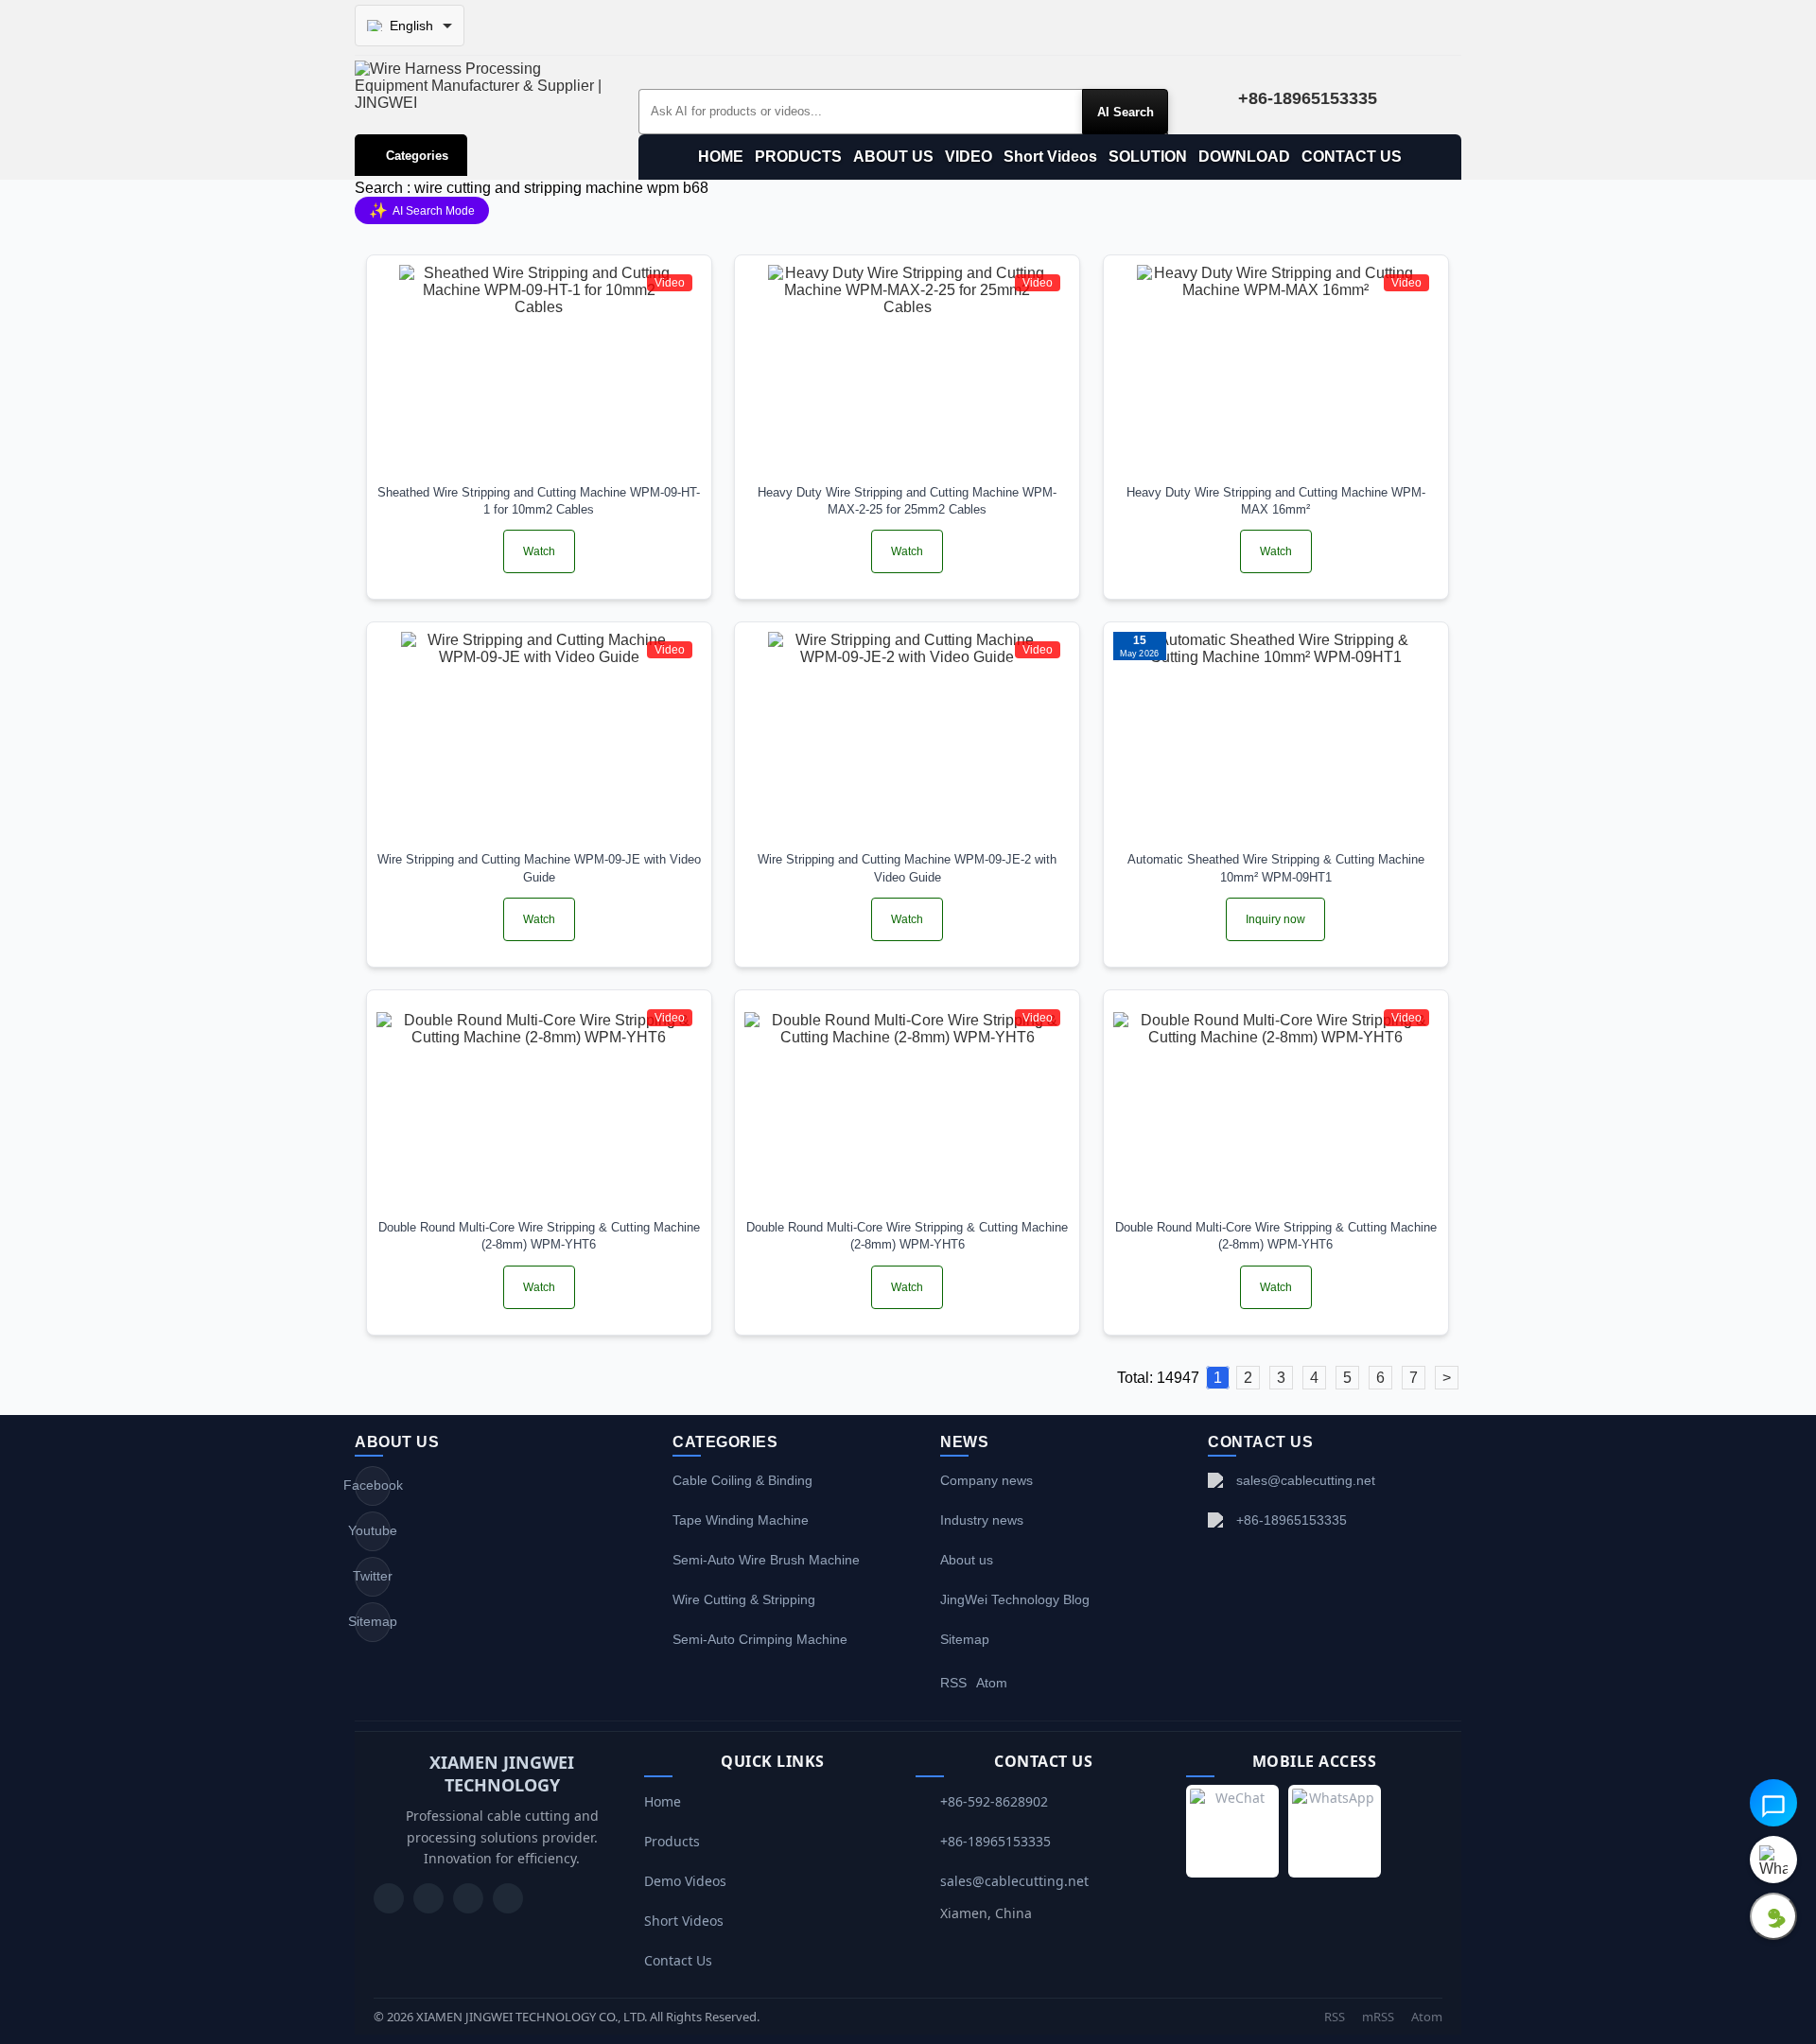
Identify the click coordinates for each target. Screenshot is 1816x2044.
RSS (953, 1683)
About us (967, 1560)
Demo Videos (685, 1881)
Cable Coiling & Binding (742, 1480)
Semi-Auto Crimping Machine (760, 1639)
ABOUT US (893, 157)
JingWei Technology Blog (1015, 1599)
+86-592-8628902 (994, 1801)
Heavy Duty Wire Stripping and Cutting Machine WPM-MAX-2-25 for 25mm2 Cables (907, 501)
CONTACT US (1352, 157)
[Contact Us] (508, 1898)
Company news (987, 1480)
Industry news (982, 1520)
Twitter (373, 1576)
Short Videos (1050, 157)
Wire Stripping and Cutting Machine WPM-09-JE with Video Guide (539, 868)
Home (663, 1801)
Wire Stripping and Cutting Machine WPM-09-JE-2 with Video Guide (907, 868)
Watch (539, 551)
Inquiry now (1275, 919)
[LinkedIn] (468, 1898)
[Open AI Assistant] (1773, 1803)
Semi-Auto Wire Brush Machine (766, 1560)
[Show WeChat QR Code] (1773, 1916)
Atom (992, 1683)
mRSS (1378, 2017)
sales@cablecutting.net (1306, 1480)
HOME (721, 157)
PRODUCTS (798, 157)
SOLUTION (1148, 157)
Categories (417, 156)
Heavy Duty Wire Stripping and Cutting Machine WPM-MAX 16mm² (1276, 501)
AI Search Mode (422, 210)
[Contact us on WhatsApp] (1773, 1860)
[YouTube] (389, 1898)
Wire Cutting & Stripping (744, 1599)
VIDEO (969, 157)
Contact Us (678, 1960)
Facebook (373, 1485)
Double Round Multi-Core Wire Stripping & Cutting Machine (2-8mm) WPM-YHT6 (539, 1236)
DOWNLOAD (1244, 157)
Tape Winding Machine (741, 1520)
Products (672, 1841)
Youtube (373, 1530)
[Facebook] (428, 1898)
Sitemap (373, 1621)
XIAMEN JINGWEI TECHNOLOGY (502, 1773)
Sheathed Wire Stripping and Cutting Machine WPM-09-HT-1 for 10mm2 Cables (539, 501)
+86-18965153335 (1292, 1520)
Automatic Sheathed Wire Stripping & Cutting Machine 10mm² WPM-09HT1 (1276, 868)
